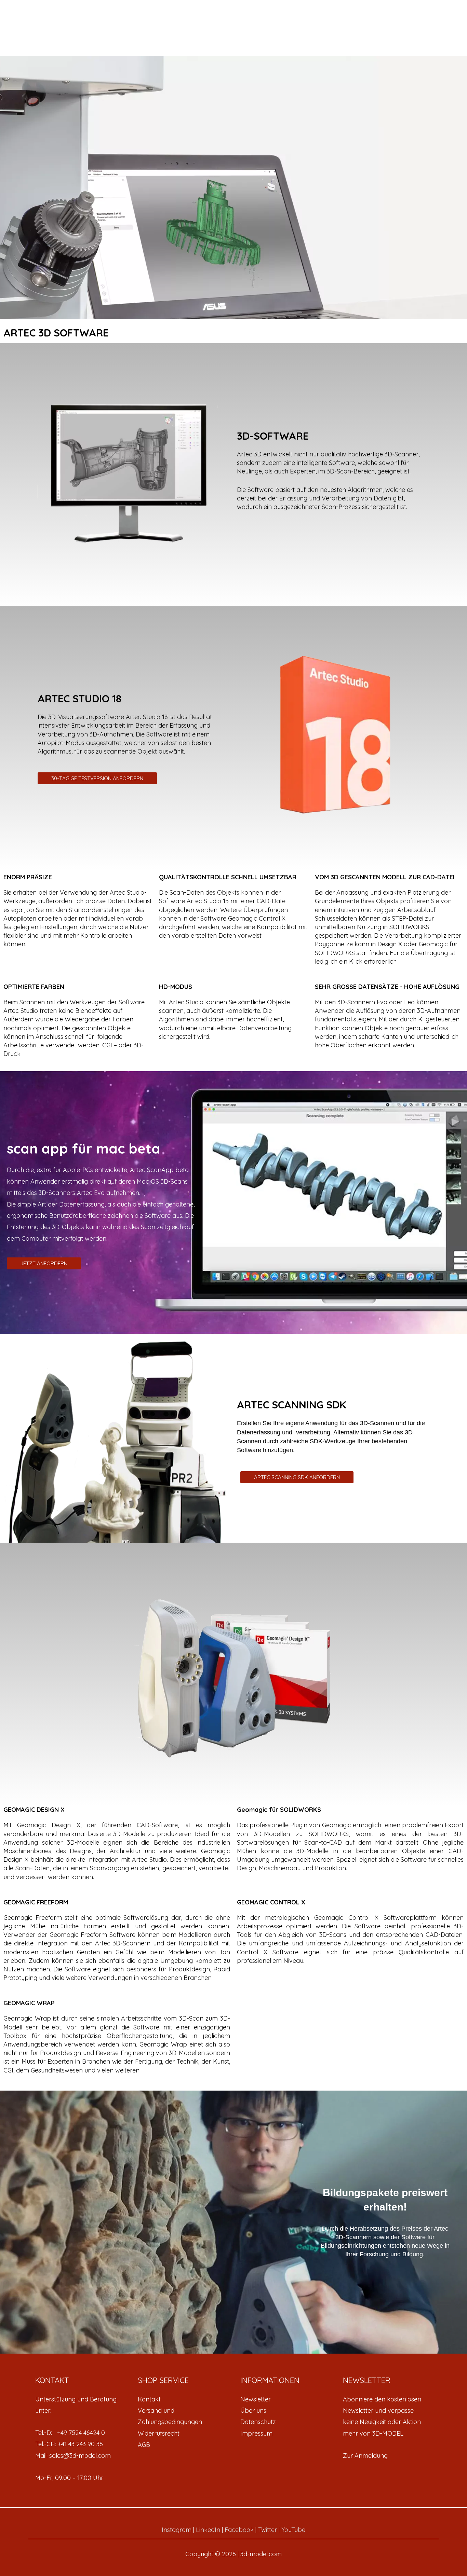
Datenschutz (258, 2422)
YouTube (293, 2530)
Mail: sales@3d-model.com (73, 2456)
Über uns (253, 2410)
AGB (144, 2445)
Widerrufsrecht (159, 2433)
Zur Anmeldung (365, 2456)
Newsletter (256, 2399)
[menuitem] (182, 2399)
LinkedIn (208, 2530)
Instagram (177, 2530)
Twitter (268, 2530)
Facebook (239, 2530)
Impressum (256, 2433)
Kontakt (149, 2399)
